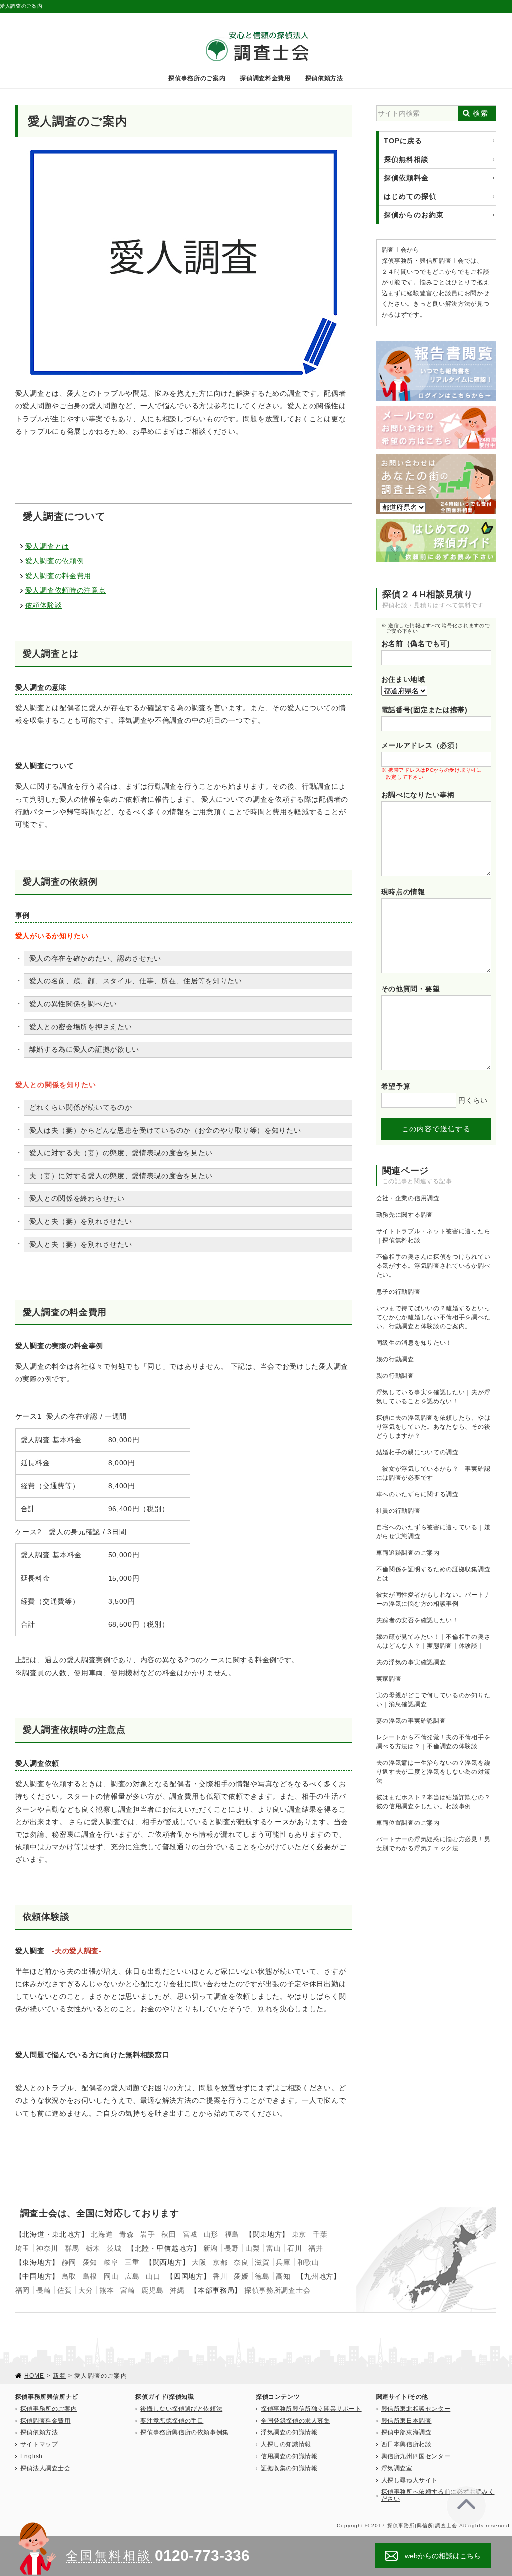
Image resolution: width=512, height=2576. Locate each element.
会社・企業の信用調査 (408, 1198)
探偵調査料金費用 (265, 78)
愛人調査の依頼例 (55, 561)
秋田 (169, 2234)
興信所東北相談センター (416, 2409)
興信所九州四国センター (416, 2456)
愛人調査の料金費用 (58, 576)
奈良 (241, 2262)
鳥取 (69, 2276)
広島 (132, 2276)
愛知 (90, 2262)
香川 (220, 2276)
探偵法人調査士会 (46, 2468)
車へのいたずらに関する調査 (418, 1494)
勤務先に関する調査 (405, 1215)
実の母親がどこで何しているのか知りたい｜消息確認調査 (434, 1700)
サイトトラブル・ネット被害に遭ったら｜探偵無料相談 (434, 1236)
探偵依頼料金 (406, 178)
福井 (316, 2248)
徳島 (262, 2276)
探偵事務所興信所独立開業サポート (311, 2409)
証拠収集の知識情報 (289, 2468)
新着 (59, 2376)
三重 (132, 2262)
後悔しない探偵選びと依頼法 (181, 2409)
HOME (35, 2376)
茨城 (114, 2248)
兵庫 (283, 2262)
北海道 (102, 2234)
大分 (86, 2290)
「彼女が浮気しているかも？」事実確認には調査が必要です (434, 1473)
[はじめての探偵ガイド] (437, 523)
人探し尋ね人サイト (410, 2480)
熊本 (107, 2290)
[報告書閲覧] (437, 345)
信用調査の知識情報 (289, 2456)
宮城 (190, 2234)
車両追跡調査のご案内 (408, 1553)
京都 (220, 2262)
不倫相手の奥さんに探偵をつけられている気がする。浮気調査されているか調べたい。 (434, 1266)
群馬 (72, 2248)
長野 (232, 2248)
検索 (481, 113)
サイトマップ (39, 2444)
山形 (211, 2234)
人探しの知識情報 (286, 2444)
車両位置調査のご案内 (408, 1823)
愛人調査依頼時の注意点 (66, 590)
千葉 (320, 2234)
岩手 (148, 2234)
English (32, 2456)
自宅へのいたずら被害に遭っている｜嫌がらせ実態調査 (434, 1532)
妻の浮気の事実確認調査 (411, 1721)
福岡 (23, 2290)
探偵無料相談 (406, 159)
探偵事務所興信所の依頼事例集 (184, 2432)
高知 (283, 2276)
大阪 (199, 2262)
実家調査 (389, 1679)
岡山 (111, 2276)
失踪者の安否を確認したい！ (418, 1620)
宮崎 (128, 2290)
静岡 (69, 2262)
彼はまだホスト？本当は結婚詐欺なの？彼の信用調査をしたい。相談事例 (434, 1802)
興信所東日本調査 (407, 2421)
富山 (274, 2248)
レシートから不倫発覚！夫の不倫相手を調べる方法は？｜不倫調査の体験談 (434, 1742)
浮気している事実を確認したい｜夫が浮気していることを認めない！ (434, 1397)
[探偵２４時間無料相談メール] (437, 410)
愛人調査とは (47, 546)
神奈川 (47, 2248)
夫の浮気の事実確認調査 (411, 1662)
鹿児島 (152, 2290)
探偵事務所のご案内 (197, 78)
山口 (153, 2276)
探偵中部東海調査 (407, 2432)
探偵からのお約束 (414, 215)
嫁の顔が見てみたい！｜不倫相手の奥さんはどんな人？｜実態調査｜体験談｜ (434, 1641)
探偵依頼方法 (324, 78)
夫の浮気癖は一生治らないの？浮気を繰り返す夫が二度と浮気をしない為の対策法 (434, 1772)
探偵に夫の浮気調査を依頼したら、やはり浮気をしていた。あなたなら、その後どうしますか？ (434, 1427)
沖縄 (177, 2290)
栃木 (93, 2248)
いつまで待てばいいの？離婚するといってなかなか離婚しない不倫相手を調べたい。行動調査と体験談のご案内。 (434, 1317)
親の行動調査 (395, 1376)
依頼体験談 (44, 605)
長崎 (44, 2290)
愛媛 (241, 2276)
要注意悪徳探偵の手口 (172, 2421)
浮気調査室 (397, 2468)
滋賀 (262, 2262)
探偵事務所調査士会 (277, 2290)
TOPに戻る (403, 141)
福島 (232, 2234)
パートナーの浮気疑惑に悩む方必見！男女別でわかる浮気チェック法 (434, 1844)
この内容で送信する (437, 1129)
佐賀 (65, 2290)
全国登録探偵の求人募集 (296, 2421)
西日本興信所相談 (407, 2444)
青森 (127, 2234)
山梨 (253, 2248)
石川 (295, 2248)
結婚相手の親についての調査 (418, 1452)
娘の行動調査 (395, 1359)
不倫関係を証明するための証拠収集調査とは (434, 1574)
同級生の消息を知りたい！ (414, 1343)
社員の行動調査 (399, 1511)
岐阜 (111, 2262)
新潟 (211, 2248)
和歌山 (308, 2262)
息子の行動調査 (399, 1292)
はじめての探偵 (410, 196)
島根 (90, 2276)
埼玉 (23, 2248)
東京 (299, 2234)
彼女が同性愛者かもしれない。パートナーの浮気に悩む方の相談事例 (434, 1599)
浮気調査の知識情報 (289, 2432)
